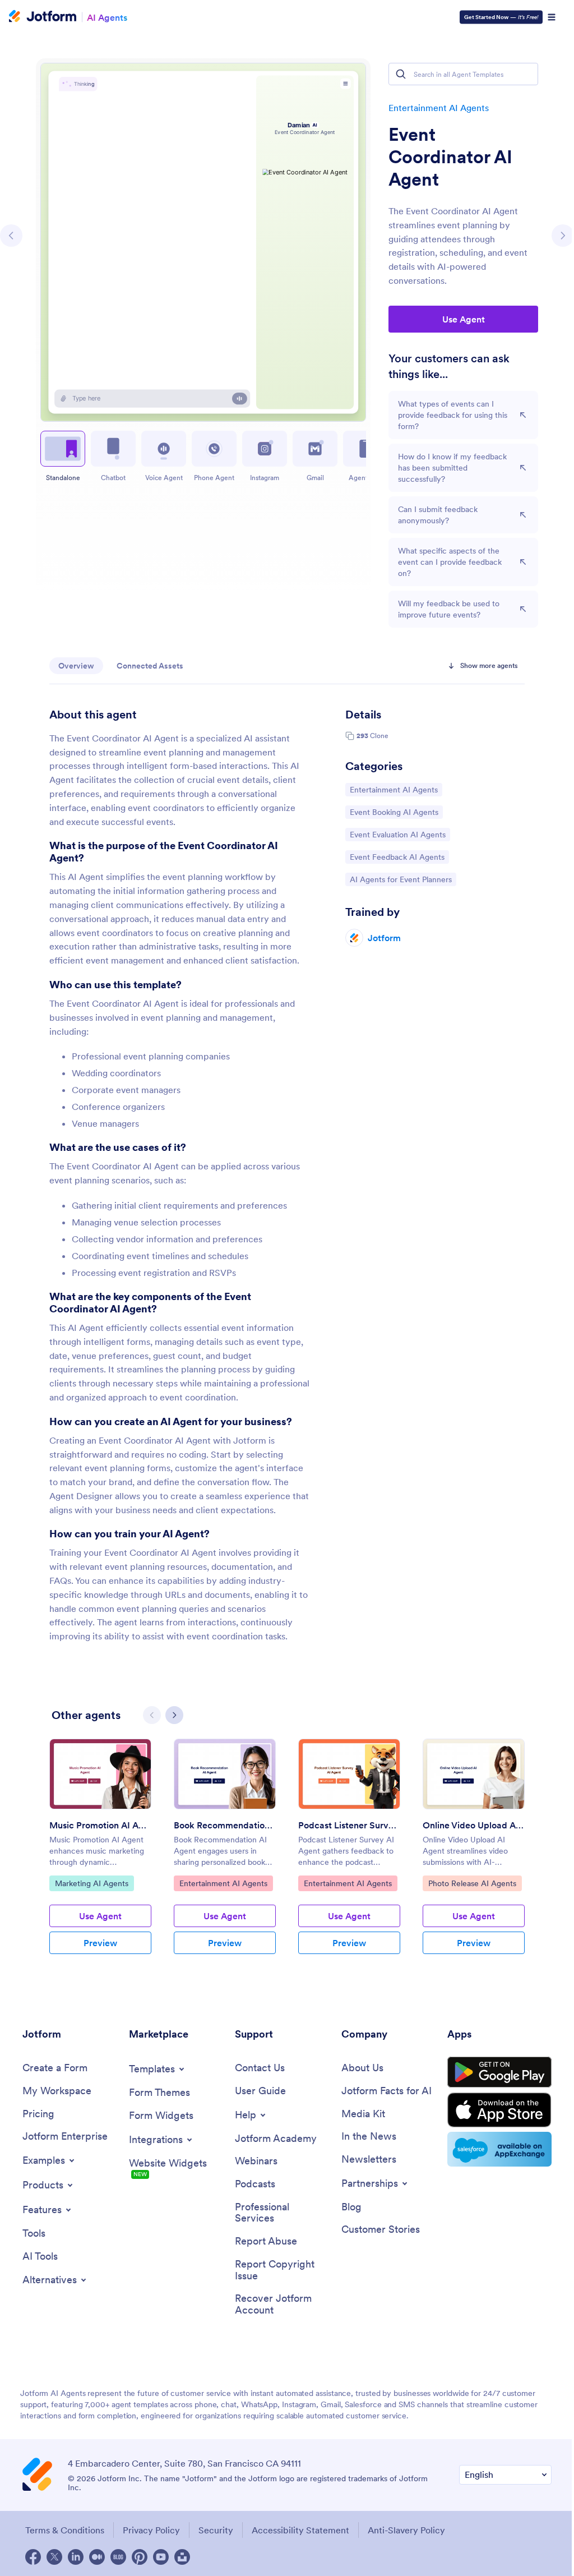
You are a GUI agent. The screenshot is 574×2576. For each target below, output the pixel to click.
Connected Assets (150, 666)
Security (216, 2530)
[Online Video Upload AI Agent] (474, 1774)
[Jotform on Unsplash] (182, 2557)
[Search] (401, 74)
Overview (76, 666)
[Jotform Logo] (43, 17)
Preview (100, 1943)
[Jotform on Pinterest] (140, 2557)
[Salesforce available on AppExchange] (499, 2149)
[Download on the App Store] (499, 2110)
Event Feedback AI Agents (397, 857)
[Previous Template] (11, 236)
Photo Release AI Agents (472, 1883)
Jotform (384, 938)
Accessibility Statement (300, 2530)
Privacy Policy (151, 2530)
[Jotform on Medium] (97, 2557)
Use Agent (464, 319)
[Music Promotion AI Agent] (100, 1774)
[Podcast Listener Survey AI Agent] (349, 1774)
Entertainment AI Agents (439, 108)
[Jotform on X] (54, 2557)
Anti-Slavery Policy (406, 2530)
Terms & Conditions (65, 2530)
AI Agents (107, 17)
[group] (100, 1855)
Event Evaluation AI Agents (397, 834)
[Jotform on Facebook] (33, 2557)
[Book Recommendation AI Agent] (225, 1774)
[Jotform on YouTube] (161, 2557)
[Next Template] (563, 236)
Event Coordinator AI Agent (450, 157)
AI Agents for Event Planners (401, 879)
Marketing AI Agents (91, 1883)
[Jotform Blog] (118, 2557)
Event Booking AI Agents (394, 812)
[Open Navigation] (552, 17)
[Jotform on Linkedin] (76, 2557)
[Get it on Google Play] (499, 2072)
